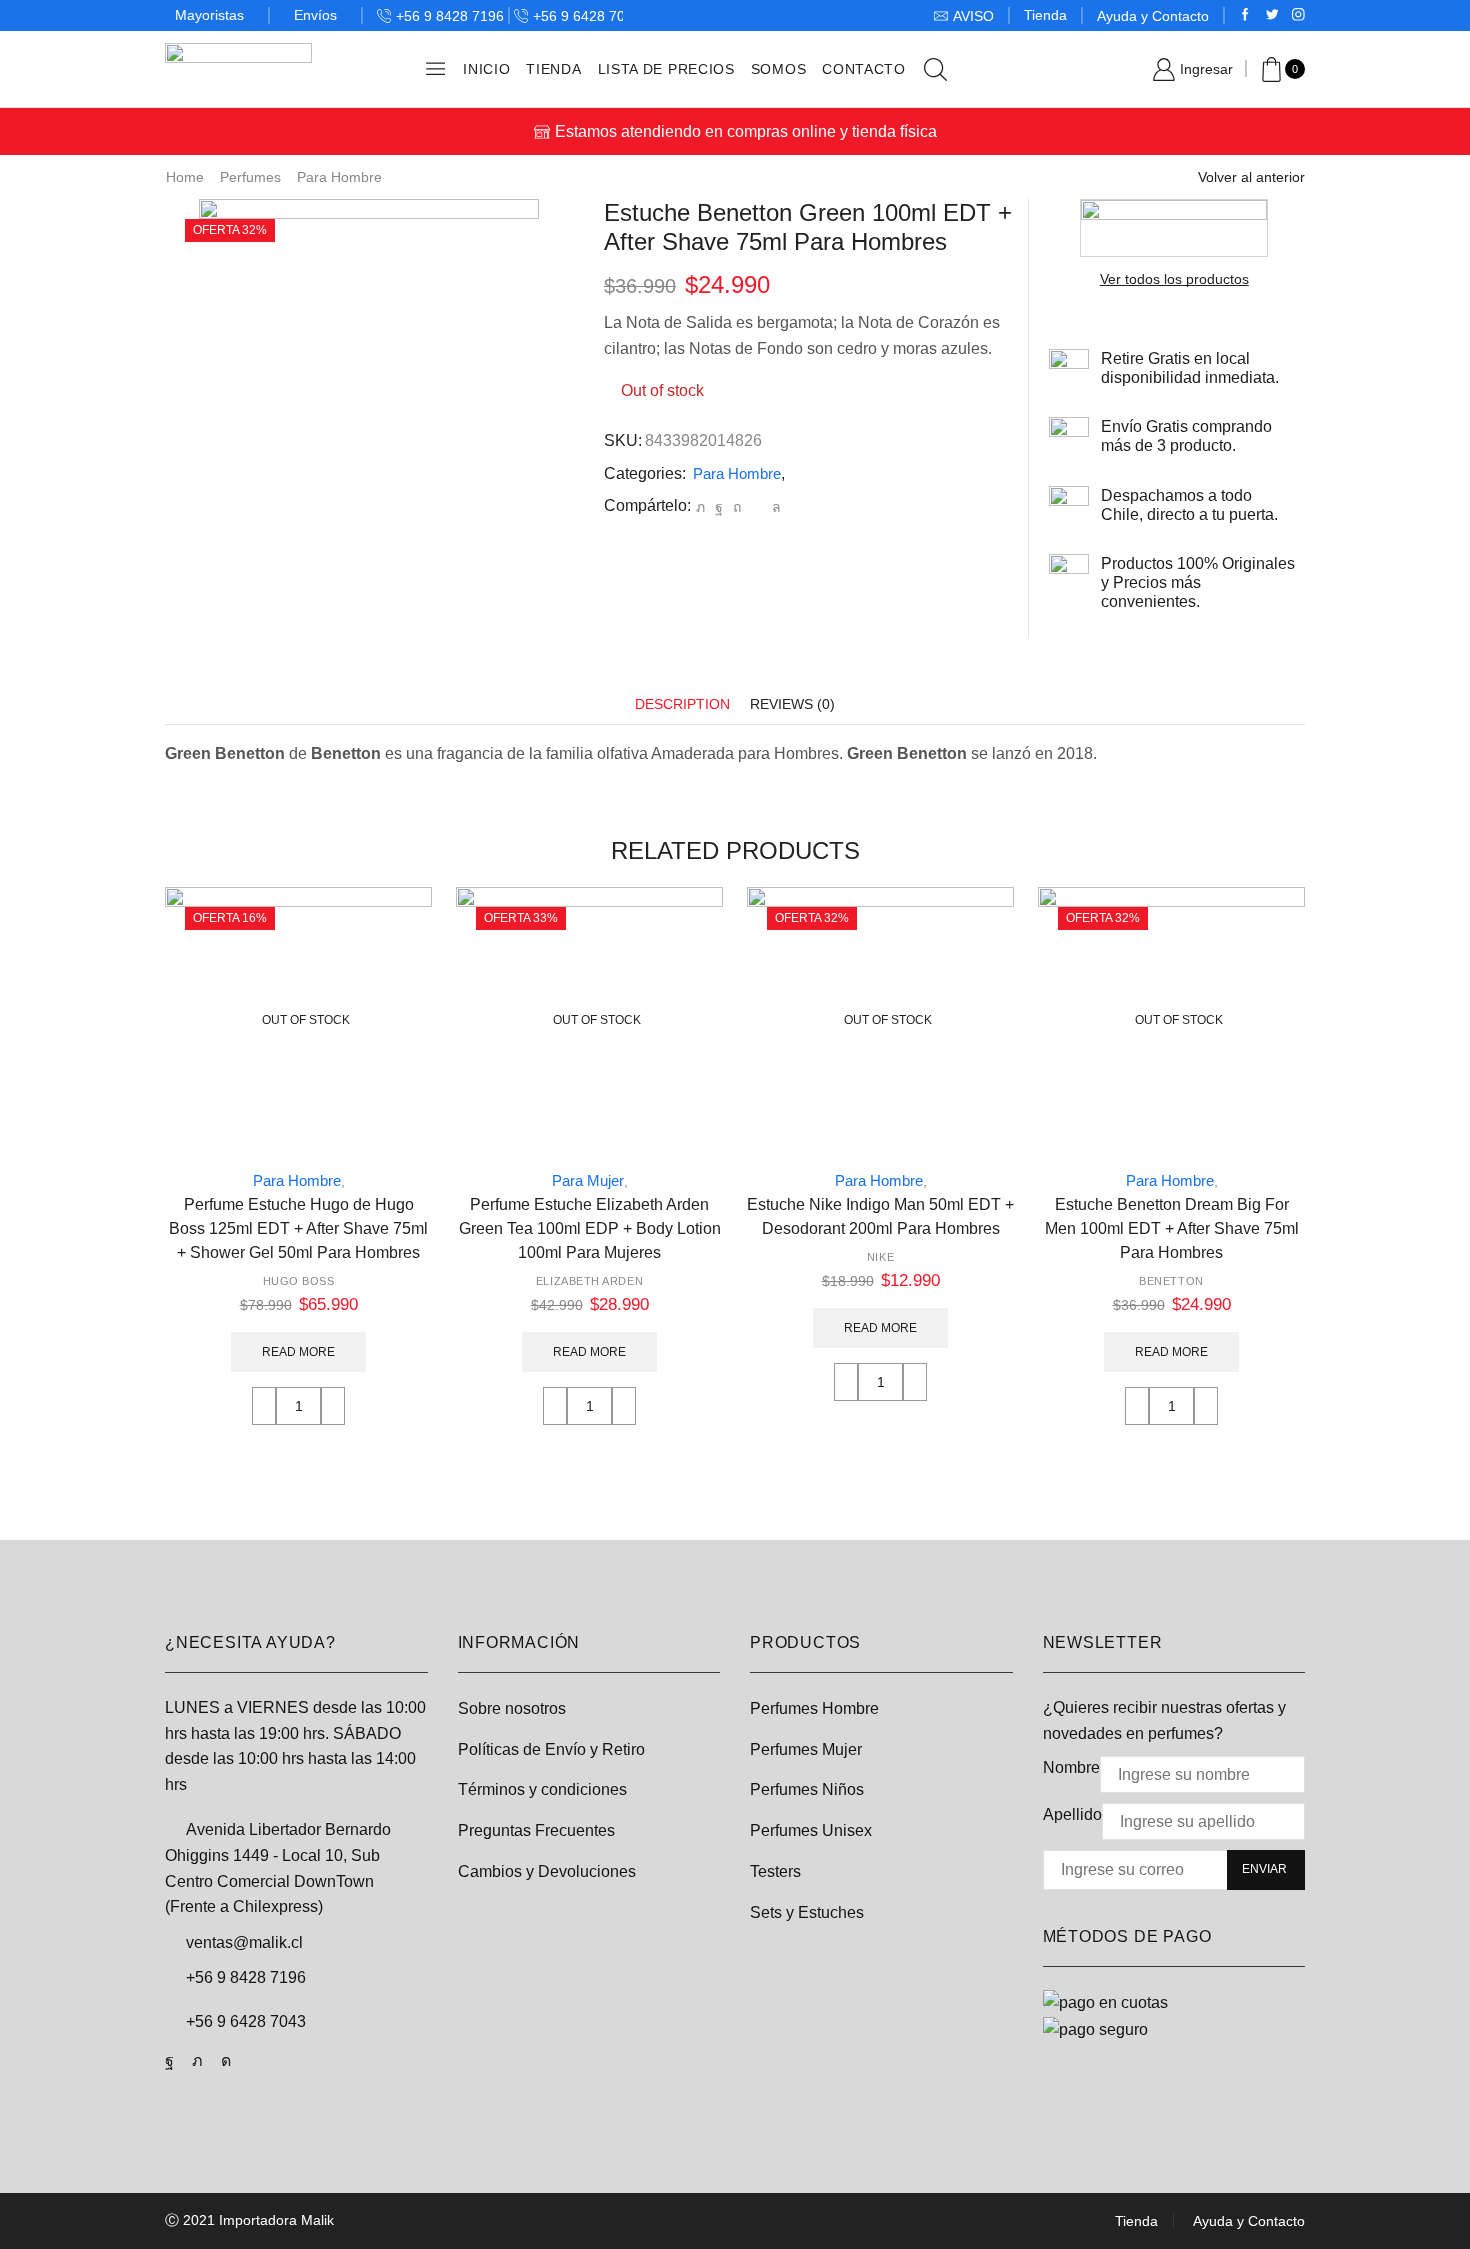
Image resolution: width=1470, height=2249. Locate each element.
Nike (880, 1257)
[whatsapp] (774, 507)
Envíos (315, 15)
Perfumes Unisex (811, 1830)
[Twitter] (1272, 15)
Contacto (864, 69)
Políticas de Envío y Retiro (551, 1749)
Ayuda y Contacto (1153, 16)
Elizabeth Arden (589, 1281)
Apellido (1072, 1814)
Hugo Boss (299, 1281)
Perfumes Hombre (814, 1708)
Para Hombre (339, 177)
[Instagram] (1298, 15)
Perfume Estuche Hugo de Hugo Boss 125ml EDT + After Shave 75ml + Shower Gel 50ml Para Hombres (298, 1228)
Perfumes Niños (807, 1789)
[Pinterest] (737, 507)
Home (185, 177)
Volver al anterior (1251, 177)
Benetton (1171, 1281)
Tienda (1045, 15)
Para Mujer (588, 1180)
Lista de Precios (666, 69)
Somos (779, 69)
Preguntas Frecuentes (536, 1830)
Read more (298, 1352)
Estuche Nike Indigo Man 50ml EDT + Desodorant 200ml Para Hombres (880, 1216)
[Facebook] (1245, 15)
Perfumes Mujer (806, 1749)
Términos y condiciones (542, 1789)
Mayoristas (209, 15)
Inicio (486, 69)
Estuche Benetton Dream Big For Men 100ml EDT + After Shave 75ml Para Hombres (1172, 1228)
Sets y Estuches (807, 1912)
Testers (775, 1871)
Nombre (1071, 1767)
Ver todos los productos (1174, 279)
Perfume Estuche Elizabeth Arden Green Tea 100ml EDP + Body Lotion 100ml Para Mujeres (590, 1228)
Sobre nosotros (512, 1708)
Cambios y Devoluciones (547, 1871)
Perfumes (250, 177)
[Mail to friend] (756, 507)
